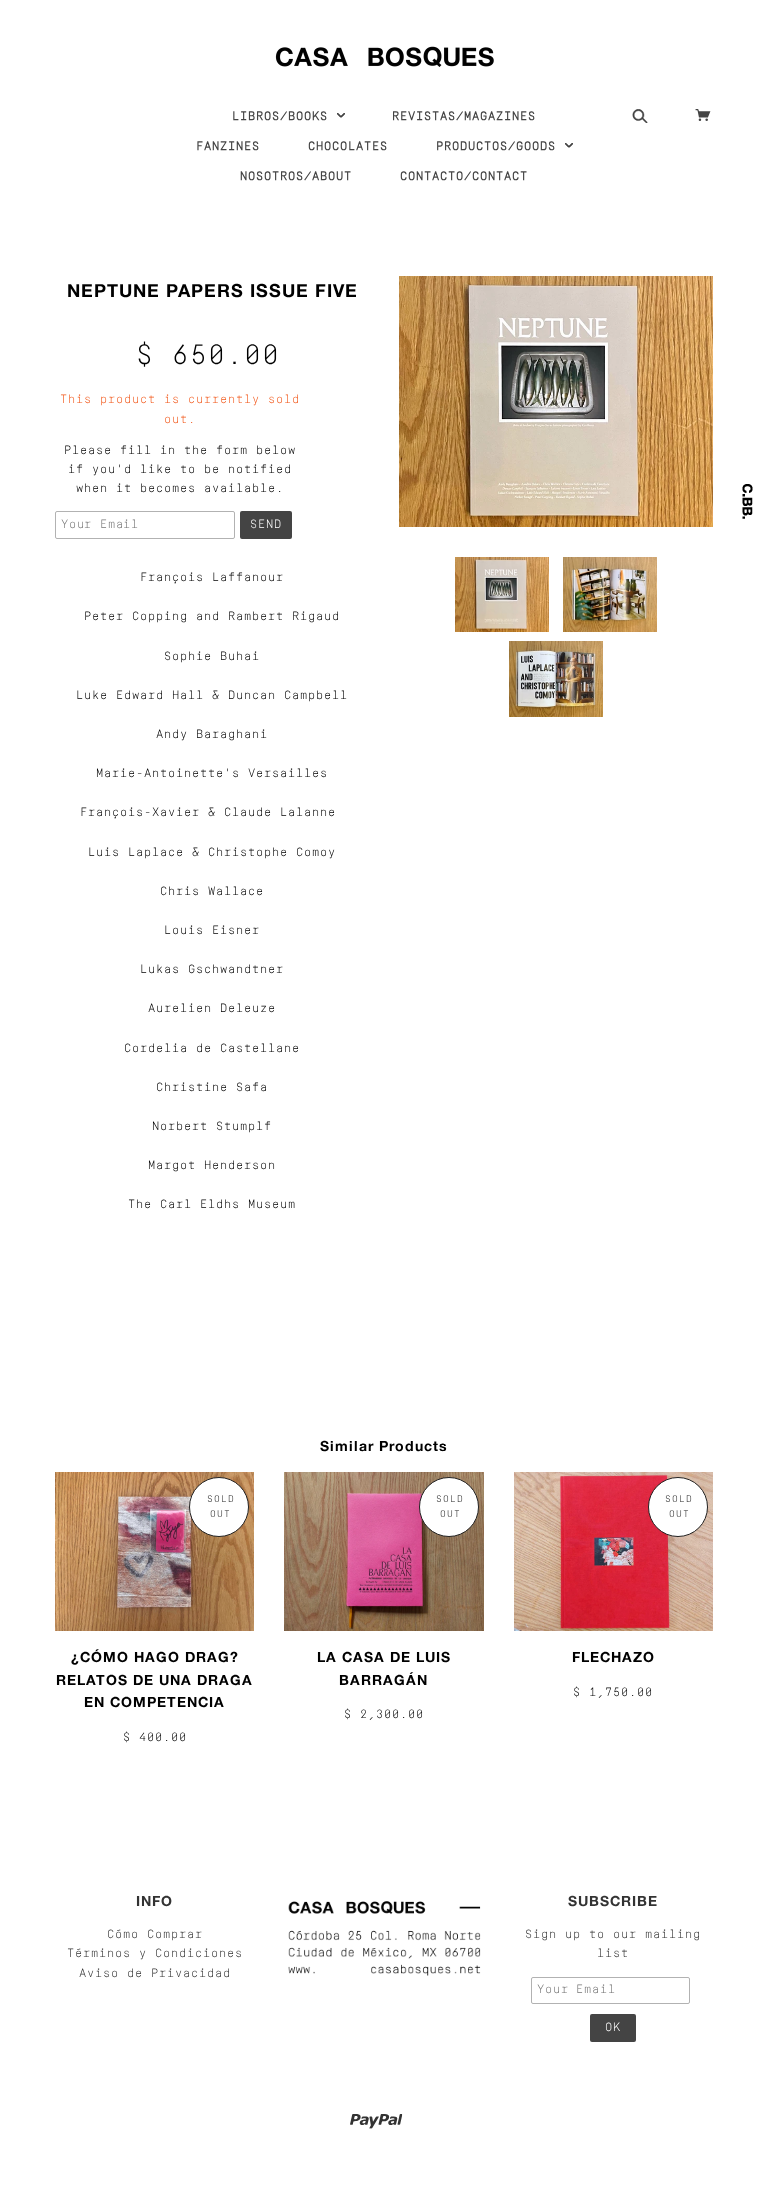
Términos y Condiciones (155, 1954)
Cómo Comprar (155, 1935)
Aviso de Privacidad (155, 1974)
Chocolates (348, 147)
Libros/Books (284, 117)
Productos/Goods (500, 147)
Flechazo (613, 1656)
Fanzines (228, 147)
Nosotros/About (296, 177)
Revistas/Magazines (464, 117)
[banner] (384, 52)
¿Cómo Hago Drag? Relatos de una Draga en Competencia (154, 1679)
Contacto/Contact (464, 177)
